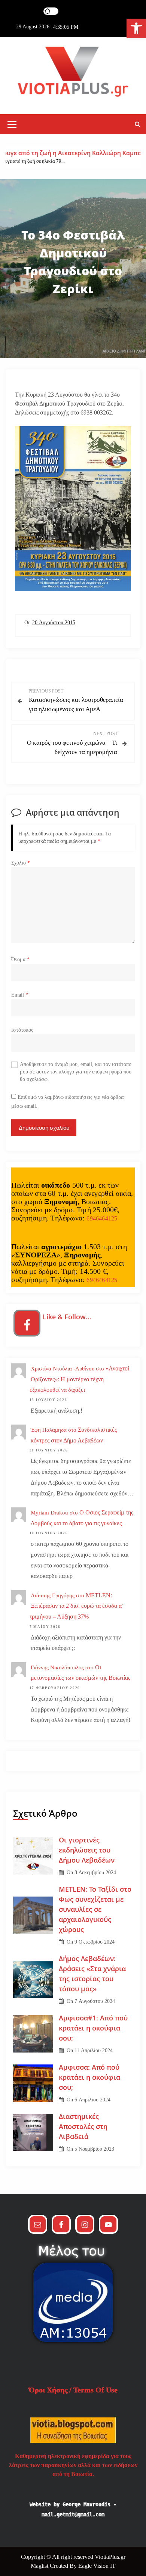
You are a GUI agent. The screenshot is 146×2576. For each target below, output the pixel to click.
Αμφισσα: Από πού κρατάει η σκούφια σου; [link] (89, 2077)
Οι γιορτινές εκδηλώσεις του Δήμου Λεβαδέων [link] (87, 1850)
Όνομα (20, 959)
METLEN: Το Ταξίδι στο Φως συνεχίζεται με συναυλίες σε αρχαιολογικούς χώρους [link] (95, 1909)
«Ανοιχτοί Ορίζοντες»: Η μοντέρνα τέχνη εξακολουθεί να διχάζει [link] (79, 1379)
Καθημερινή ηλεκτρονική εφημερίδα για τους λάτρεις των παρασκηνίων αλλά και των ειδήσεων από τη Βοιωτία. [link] (73, 2465)
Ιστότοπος (22, 1030)
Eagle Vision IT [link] (97, 2566)
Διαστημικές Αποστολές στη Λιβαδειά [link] (83, 2126)
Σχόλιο (21, 863)
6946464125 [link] (102, 1218)
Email (20, 995)
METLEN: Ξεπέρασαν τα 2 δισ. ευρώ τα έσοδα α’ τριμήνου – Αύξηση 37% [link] (77, 1606)
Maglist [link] (40, 2566)
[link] (136, 28)
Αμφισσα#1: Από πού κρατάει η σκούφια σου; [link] (93, 2028)
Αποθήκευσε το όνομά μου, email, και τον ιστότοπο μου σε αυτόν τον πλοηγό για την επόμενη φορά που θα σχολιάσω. (76, 1072)
